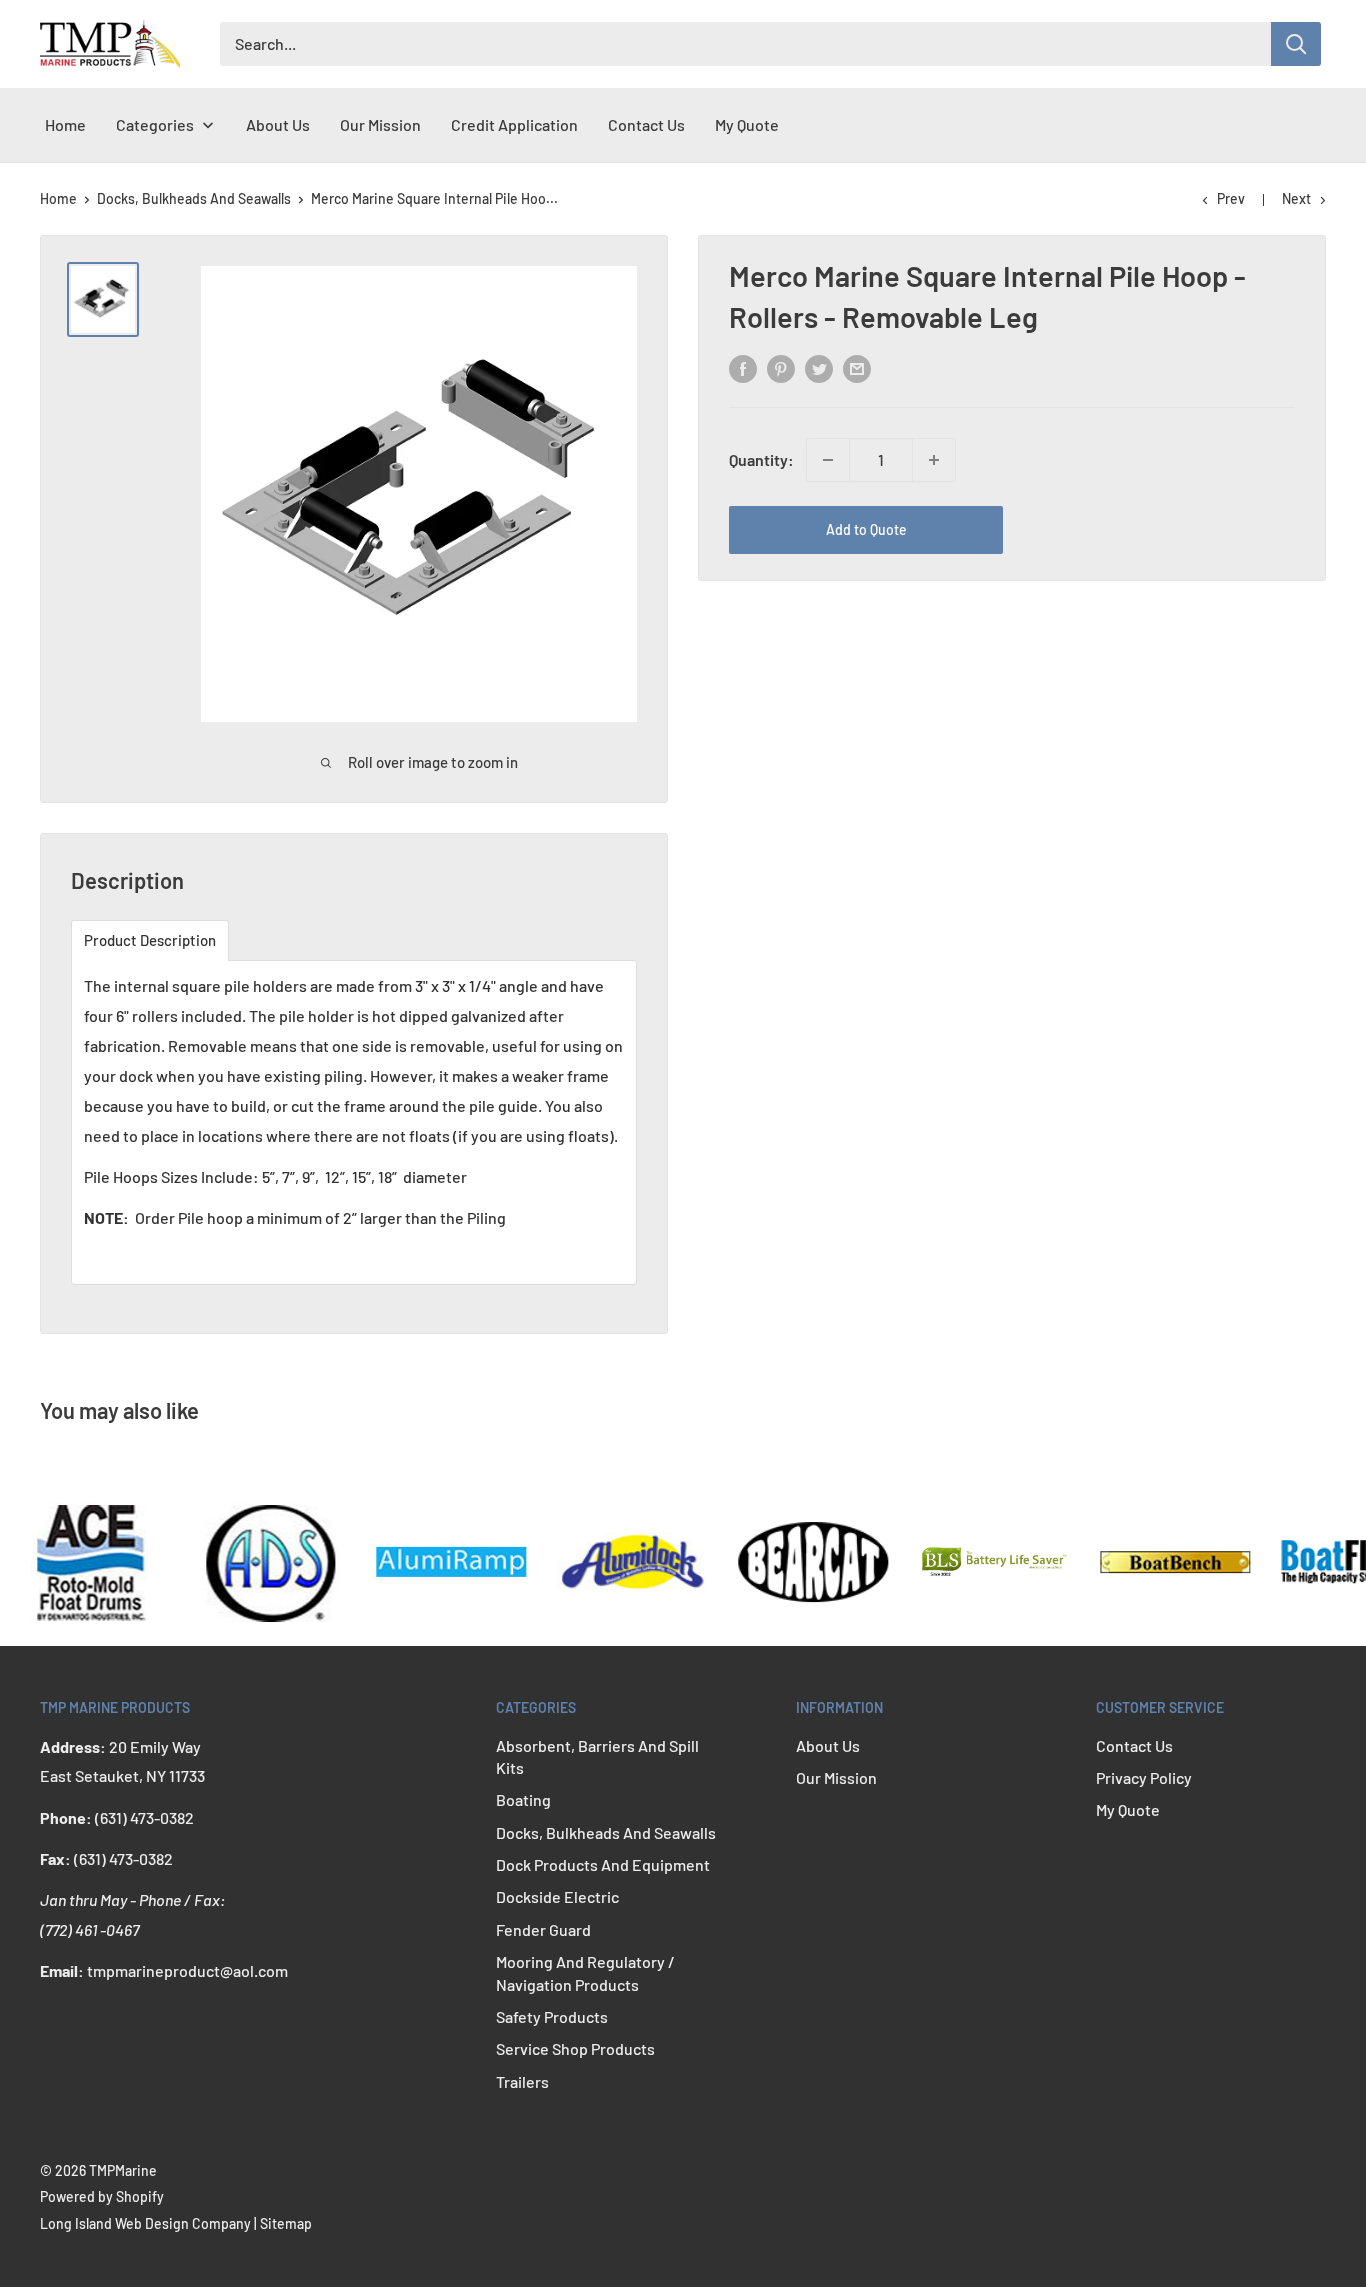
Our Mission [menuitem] (380, 124)
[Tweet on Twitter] (819, 367)
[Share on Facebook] (743, 367)
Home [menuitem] (65, 124)
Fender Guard (543, 1929)
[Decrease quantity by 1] (828, 460)
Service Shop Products (575, 2048)
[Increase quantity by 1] (934, 460)
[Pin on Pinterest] (781, 367)
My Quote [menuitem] (747, 124)
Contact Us (1134, 1745)
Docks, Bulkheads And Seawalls (194, 198)
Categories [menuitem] (155, 124)
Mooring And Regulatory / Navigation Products (585, 1972)
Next (1296, 198)
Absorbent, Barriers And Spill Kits (597, 1756)
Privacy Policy (1144, 1777)
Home (58, 198)
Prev (1231, 198)
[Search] (1296, 44)
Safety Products (552, 2016)
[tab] (150, 940)
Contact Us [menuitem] (646, 124)
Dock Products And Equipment (603, 1864)
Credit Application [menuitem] (514, 124)
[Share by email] (857, 367)
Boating (523, 1799)
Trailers (522, 2081)
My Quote (1128, 1809)
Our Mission (836, 1777)
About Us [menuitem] (278, 124)
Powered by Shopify (102, 2196)
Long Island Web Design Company (145, 2223)
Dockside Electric (557, 1896)
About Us (828, 1745)
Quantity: (761, 459)
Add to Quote (866, 529)
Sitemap (286, 2223)
